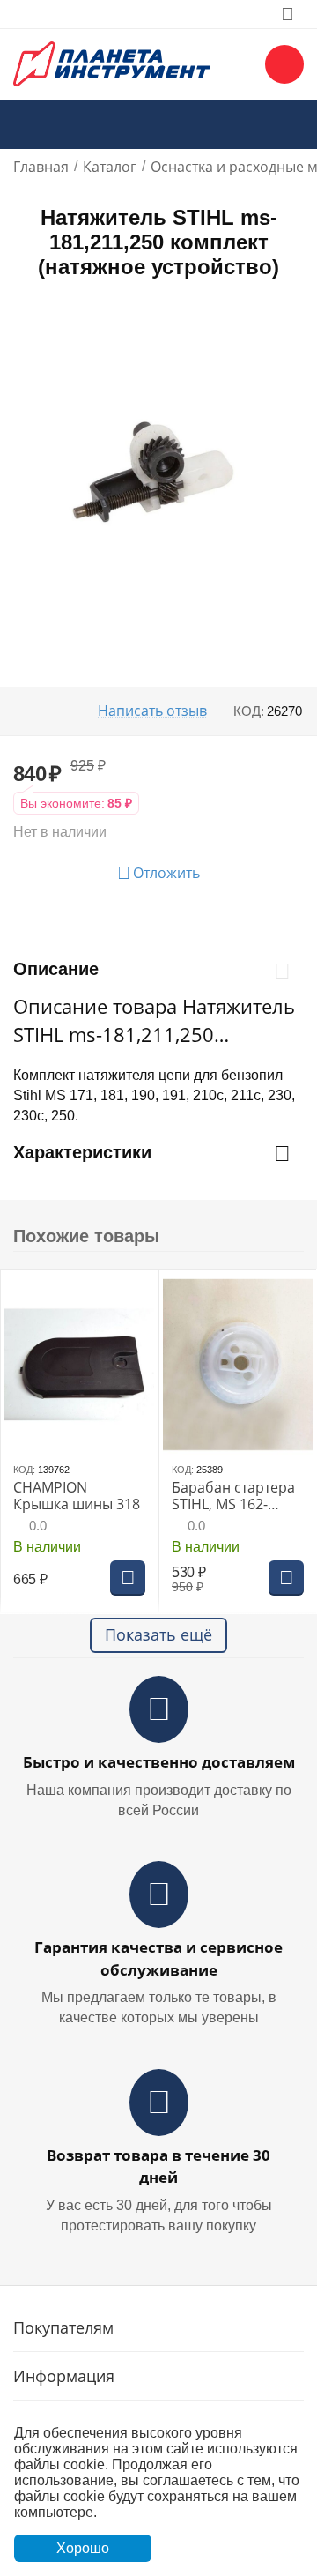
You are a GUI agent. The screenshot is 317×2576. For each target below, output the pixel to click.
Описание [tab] (56, 969)
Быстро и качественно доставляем (159, 1762)
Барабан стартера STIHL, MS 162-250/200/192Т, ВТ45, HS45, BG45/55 (233, 1496)
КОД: (249, 711)
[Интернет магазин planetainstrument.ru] (112, 63)
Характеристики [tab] (82, 1152)
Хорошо (83, 2548)
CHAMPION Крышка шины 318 (77, 1496)
